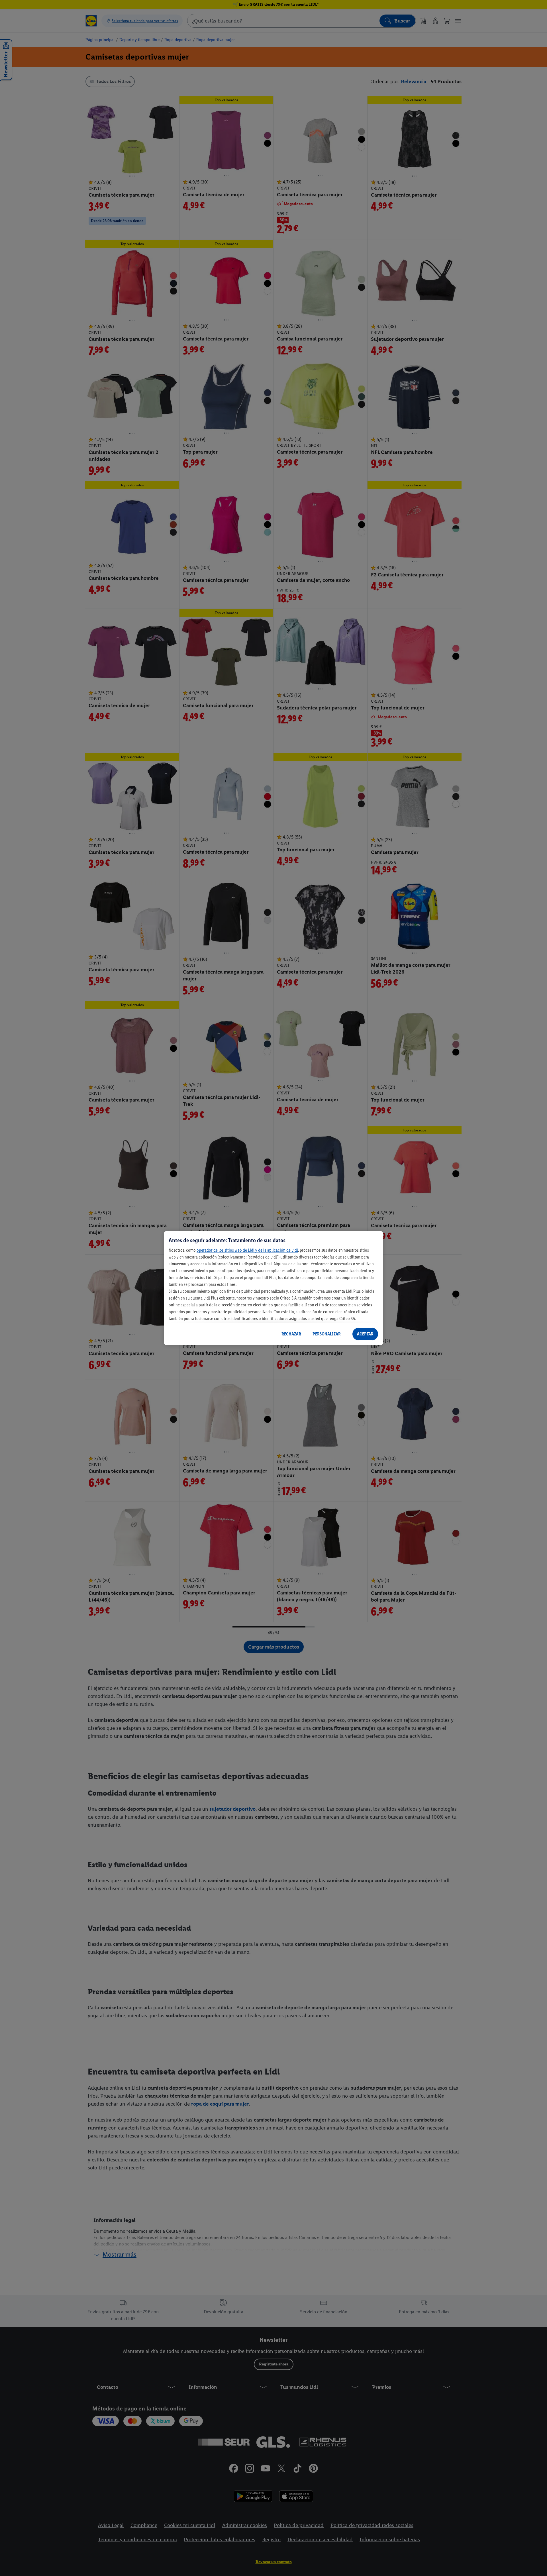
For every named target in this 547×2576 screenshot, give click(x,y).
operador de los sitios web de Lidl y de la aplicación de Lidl (247, 1250)
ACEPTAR (365, 1334)
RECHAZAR (291, 1334)
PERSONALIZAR (327, 1334)
